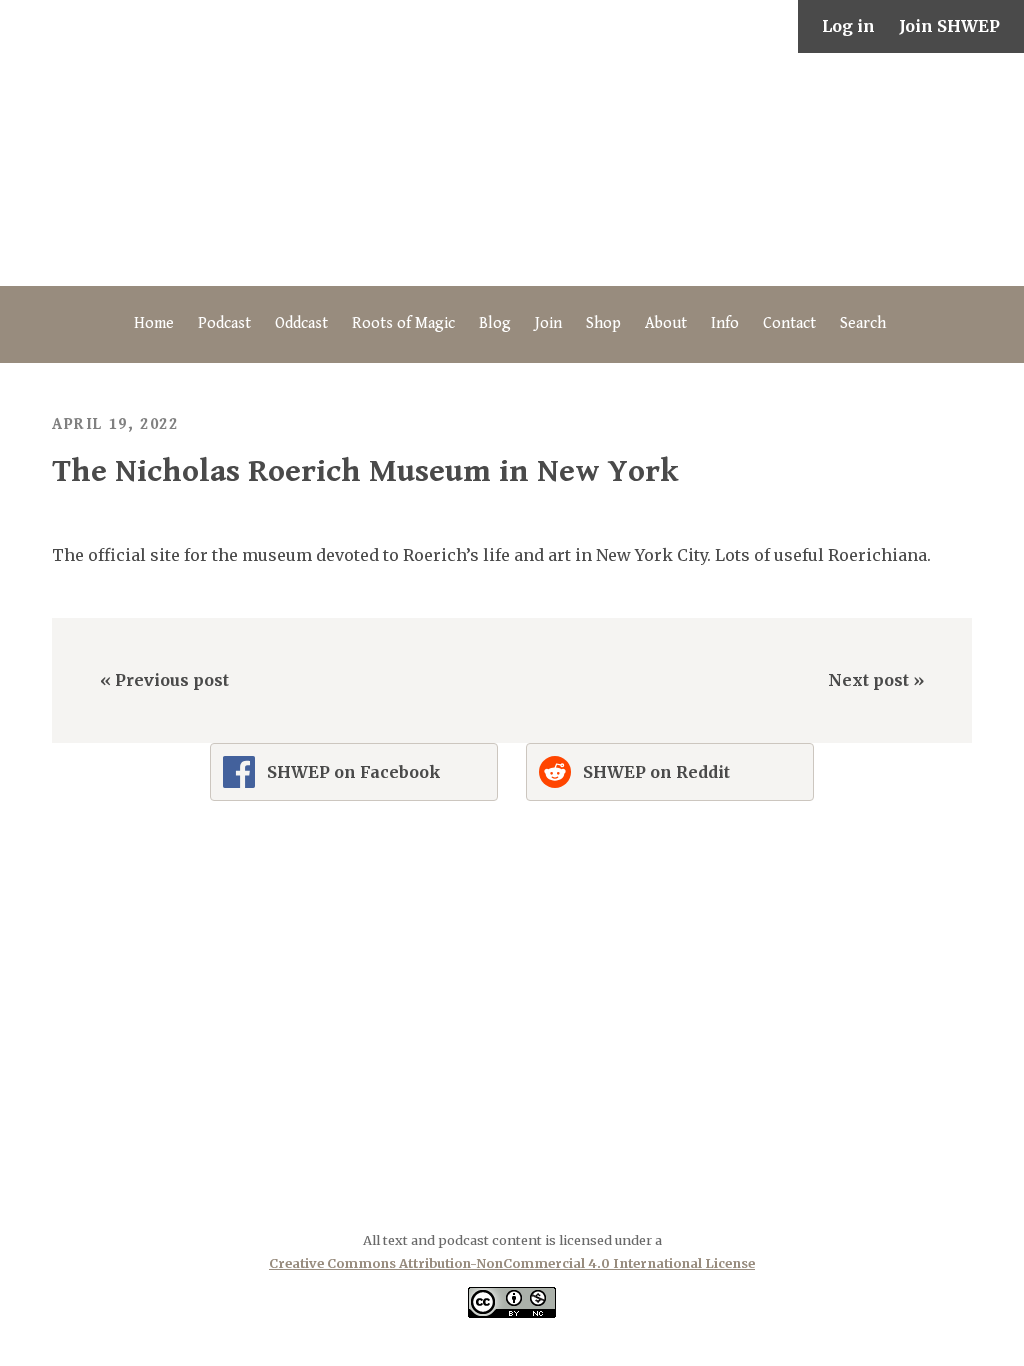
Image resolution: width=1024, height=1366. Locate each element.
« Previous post (164, 680)
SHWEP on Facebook (354, 772)
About (666, 323)
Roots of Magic (403, 323)
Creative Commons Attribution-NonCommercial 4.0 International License (512, 1263)
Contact (789, 323)
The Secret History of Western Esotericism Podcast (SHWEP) (512, 169)
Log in (848, 26)
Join (548, 323)
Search (863, 323)
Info (725, 323)
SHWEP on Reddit (656, 772)
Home (154, 323)
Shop (603, 323)
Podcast (224, 323)
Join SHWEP (949, 26)
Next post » (876, 680)
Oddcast (301, 323)
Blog (495, 323)
